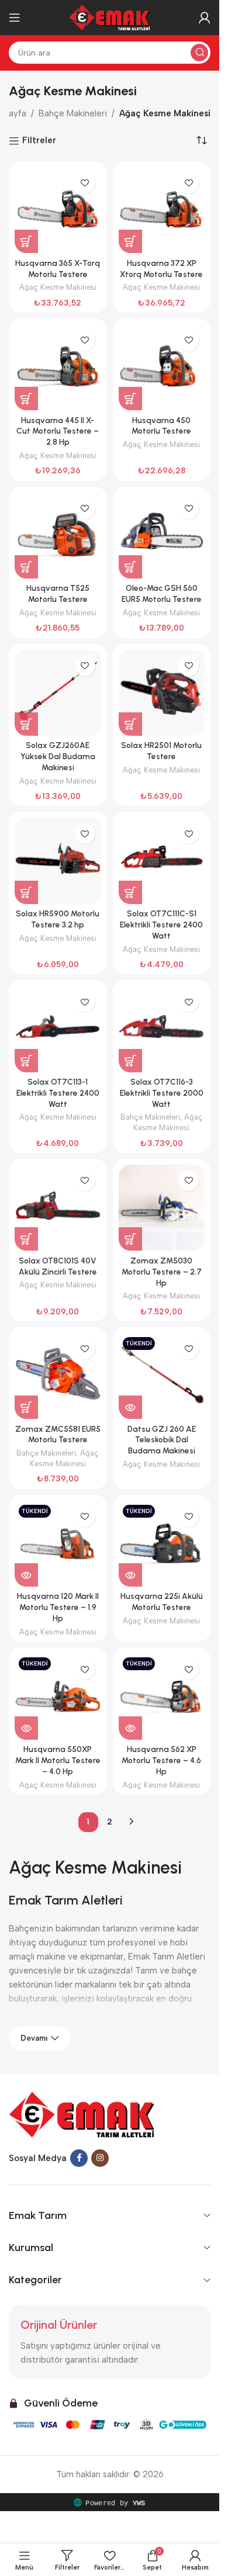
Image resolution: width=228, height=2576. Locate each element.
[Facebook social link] (79, 2158)
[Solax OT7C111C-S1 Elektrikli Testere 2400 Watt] (162, 861)
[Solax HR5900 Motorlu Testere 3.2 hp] (58, 861)
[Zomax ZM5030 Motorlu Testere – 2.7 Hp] (162, 1208)
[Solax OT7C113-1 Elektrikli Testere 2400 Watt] (58, 1029)
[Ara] (199, 53)
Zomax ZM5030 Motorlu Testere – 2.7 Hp (162, 1272)
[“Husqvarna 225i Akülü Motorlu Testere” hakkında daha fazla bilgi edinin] (130, 1575)
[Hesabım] (205, 18)
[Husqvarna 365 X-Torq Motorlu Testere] (58, 210)
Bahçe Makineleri (73, 113)
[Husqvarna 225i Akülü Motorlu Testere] (162, 1544)
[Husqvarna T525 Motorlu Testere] (58, 536)
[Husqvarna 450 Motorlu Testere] (162, 368)
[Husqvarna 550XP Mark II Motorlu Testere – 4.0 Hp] (58, 1696)
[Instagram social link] (100, 2158)
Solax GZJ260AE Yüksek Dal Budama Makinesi (58, 756)
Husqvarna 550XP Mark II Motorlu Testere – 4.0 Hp (58, 1760)
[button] (26, 241)
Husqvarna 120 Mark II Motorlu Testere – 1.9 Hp (58, 1607)
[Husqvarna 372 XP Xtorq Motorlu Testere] (162, 210)
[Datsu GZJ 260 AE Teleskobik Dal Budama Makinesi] (162, 1376)
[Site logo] (110, 17)
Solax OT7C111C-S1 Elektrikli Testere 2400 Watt (161, 925)
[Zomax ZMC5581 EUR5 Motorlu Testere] (58, 1376)
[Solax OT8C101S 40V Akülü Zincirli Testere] (58, 1208)
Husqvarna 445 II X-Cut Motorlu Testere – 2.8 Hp (58, 431)
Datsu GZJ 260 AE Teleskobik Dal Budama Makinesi (162, 1440)
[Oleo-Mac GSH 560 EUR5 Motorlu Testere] (162, 536)
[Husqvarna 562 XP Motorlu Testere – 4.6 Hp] (162, 1696)
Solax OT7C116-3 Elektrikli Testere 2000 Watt (162, 1093)
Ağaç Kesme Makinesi (58, 287)
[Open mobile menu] (15, 18)
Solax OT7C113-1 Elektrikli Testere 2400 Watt (58, 1093)
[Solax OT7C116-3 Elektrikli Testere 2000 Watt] (162, 1029)
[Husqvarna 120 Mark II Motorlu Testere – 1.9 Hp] (58, 1544)
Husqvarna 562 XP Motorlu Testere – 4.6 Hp (161, 1760)
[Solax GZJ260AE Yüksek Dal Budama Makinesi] (58, 693)
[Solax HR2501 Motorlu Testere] (162, 693)
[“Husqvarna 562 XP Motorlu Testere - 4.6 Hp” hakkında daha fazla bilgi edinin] (130, 1728)
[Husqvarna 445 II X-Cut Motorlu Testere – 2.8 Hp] (58, 368)
